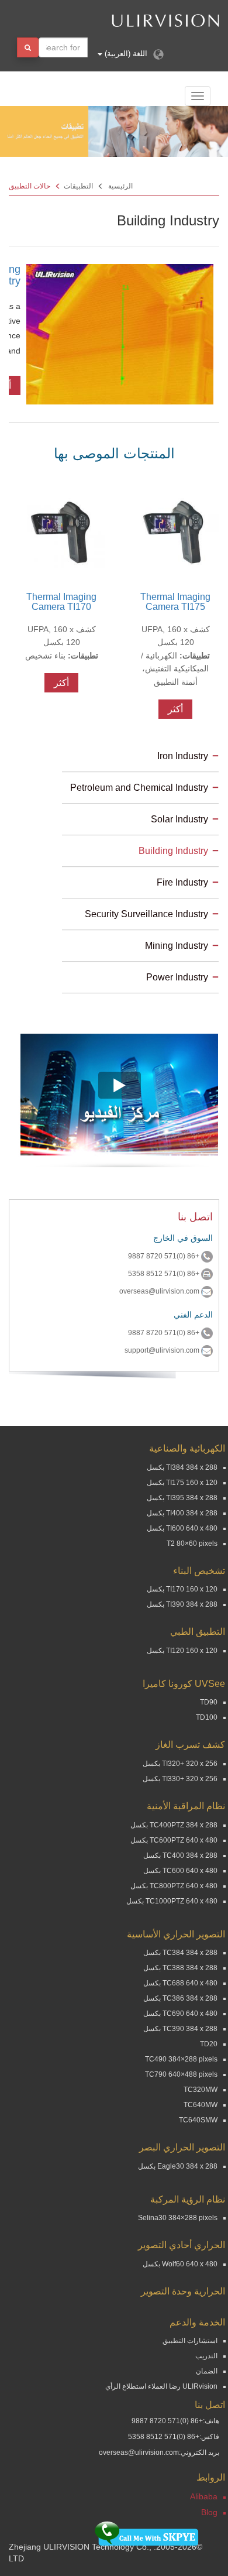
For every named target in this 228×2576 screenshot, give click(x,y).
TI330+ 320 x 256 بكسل (180, 1779)
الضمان (207, 2371)
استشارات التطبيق (190, 2341)
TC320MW (201, 2090)
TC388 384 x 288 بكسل (180, 1968)
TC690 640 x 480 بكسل (180, 2014)
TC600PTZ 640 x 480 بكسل (174, 1840)
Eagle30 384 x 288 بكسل (178, 2166)
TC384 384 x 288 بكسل (180, 1953)
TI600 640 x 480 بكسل (182, 1528)
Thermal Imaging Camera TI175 (175, 602)
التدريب (206, 2356)
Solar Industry (179, 819)
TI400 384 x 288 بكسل (182, 1513)
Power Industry (177, 977)
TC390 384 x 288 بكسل (180, 2029)
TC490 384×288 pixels (181, 2059)
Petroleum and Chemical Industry (139, 788)
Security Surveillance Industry (146, 914)
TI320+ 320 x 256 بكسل (180, 1764)
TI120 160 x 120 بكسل (182, 1651)
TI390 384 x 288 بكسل (182, 1604)
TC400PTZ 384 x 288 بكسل (174, 1825)
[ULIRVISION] (130, 20)
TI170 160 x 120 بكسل (182, 1589)
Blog (209, 2512)
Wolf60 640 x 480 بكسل (180, 2264)
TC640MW (201, 2105)
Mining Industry (177, 946)
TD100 (207, 1717)
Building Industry (173, 851)
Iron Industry (183, 756)
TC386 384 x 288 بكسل (180, 1998)
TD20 (209, 2044)
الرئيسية (120, 186)
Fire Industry (182, 882)
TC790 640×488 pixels (181, 2074)
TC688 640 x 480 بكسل (180, 1983)
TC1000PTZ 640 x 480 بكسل (172, 1901)
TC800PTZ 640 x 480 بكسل (174, 1886)
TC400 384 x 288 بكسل (180, 1855)
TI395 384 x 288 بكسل (182, 1498)
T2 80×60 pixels (192, 1543)
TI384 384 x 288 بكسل (182, 1467)
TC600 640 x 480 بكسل (180, 1871)
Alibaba (204, 2496)
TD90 (209, 1702)
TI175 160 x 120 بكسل (182, 1483)
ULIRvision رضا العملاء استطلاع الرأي (161, 2386)
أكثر (175, 709)
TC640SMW (198, 2120)
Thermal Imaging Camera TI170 (61, 602)
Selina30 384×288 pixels (178, 2218)
